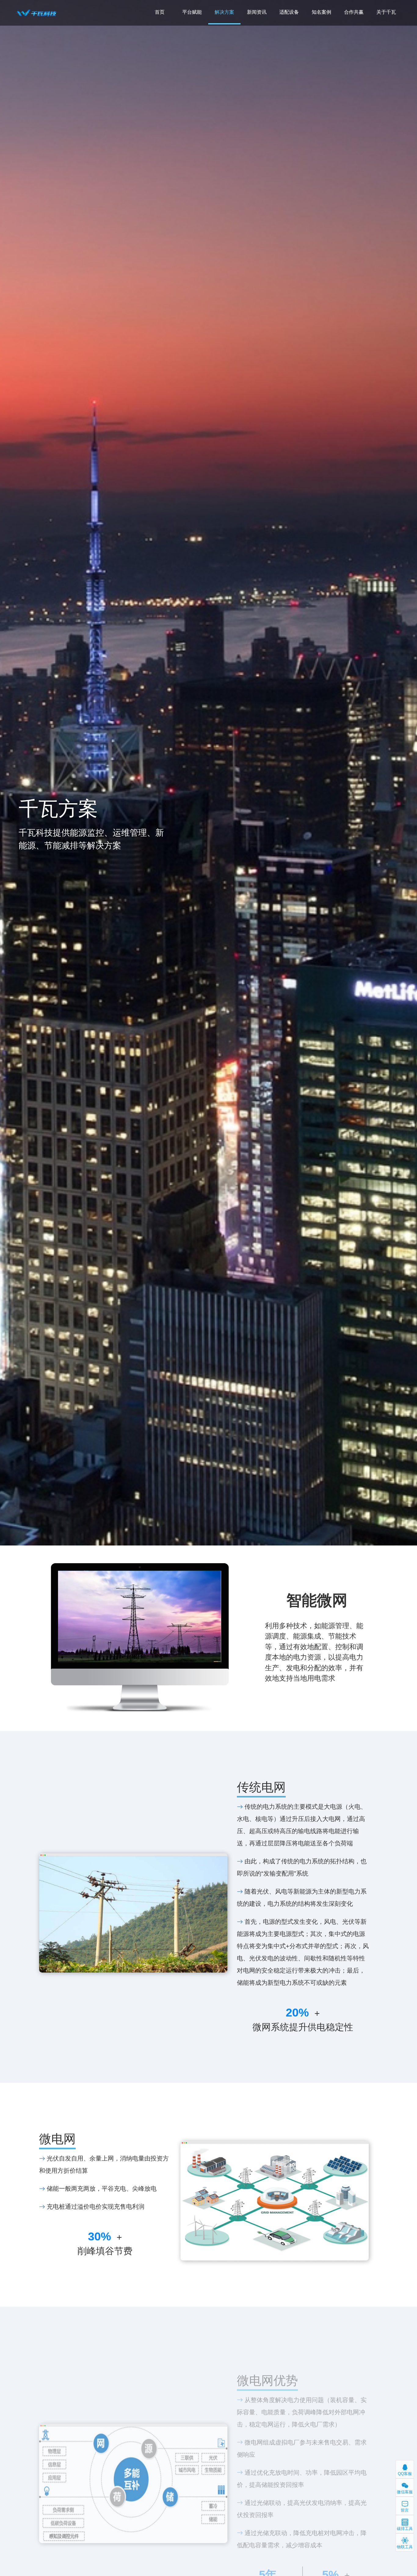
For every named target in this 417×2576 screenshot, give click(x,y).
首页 (160, 12)
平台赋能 (192, 12)
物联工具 (405, 2547)
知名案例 (321, 12)
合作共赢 (354, 12)
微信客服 (405, 2492)
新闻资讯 (257, 12)
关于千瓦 (386, 12)
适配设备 (289, 12)
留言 (405, 2510)
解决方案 (224, 12)
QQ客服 (405, 2474)
